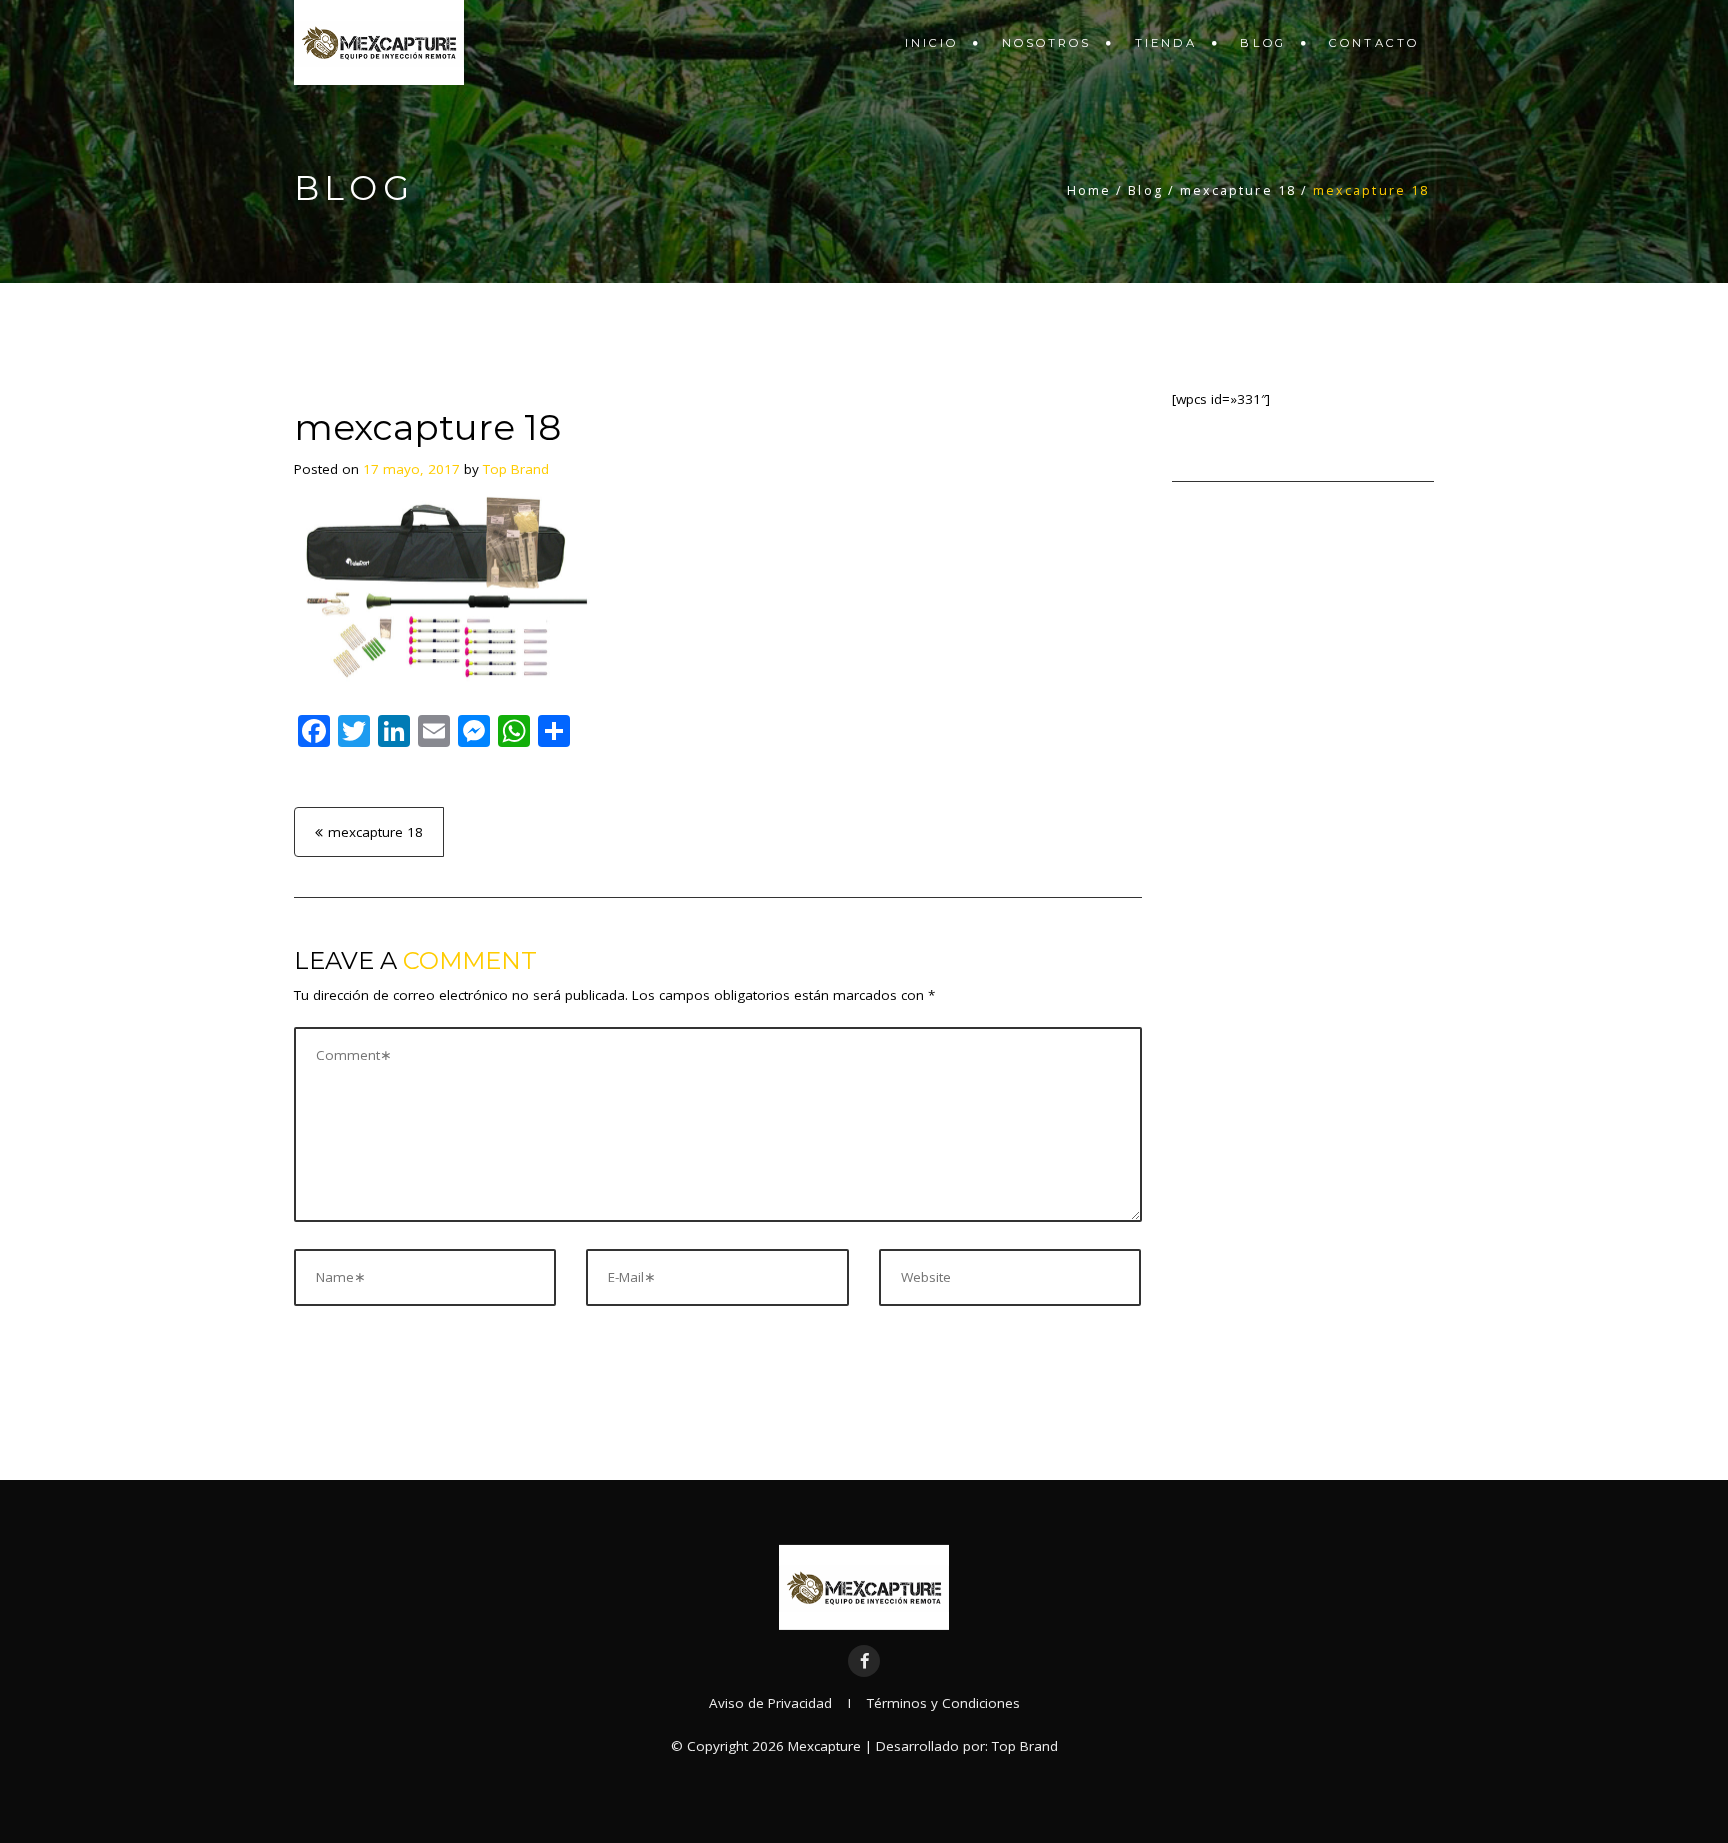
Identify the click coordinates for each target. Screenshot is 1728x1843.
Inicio (932, 43)
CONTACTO (1374, 43)
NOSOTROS (1047, 43)
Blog (1262, 43)
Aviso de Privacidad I (788, 1703)
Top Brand (516, 469)
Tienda (1166, 43)
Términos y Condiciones (943, 1703)
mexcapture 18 (375, 832)
